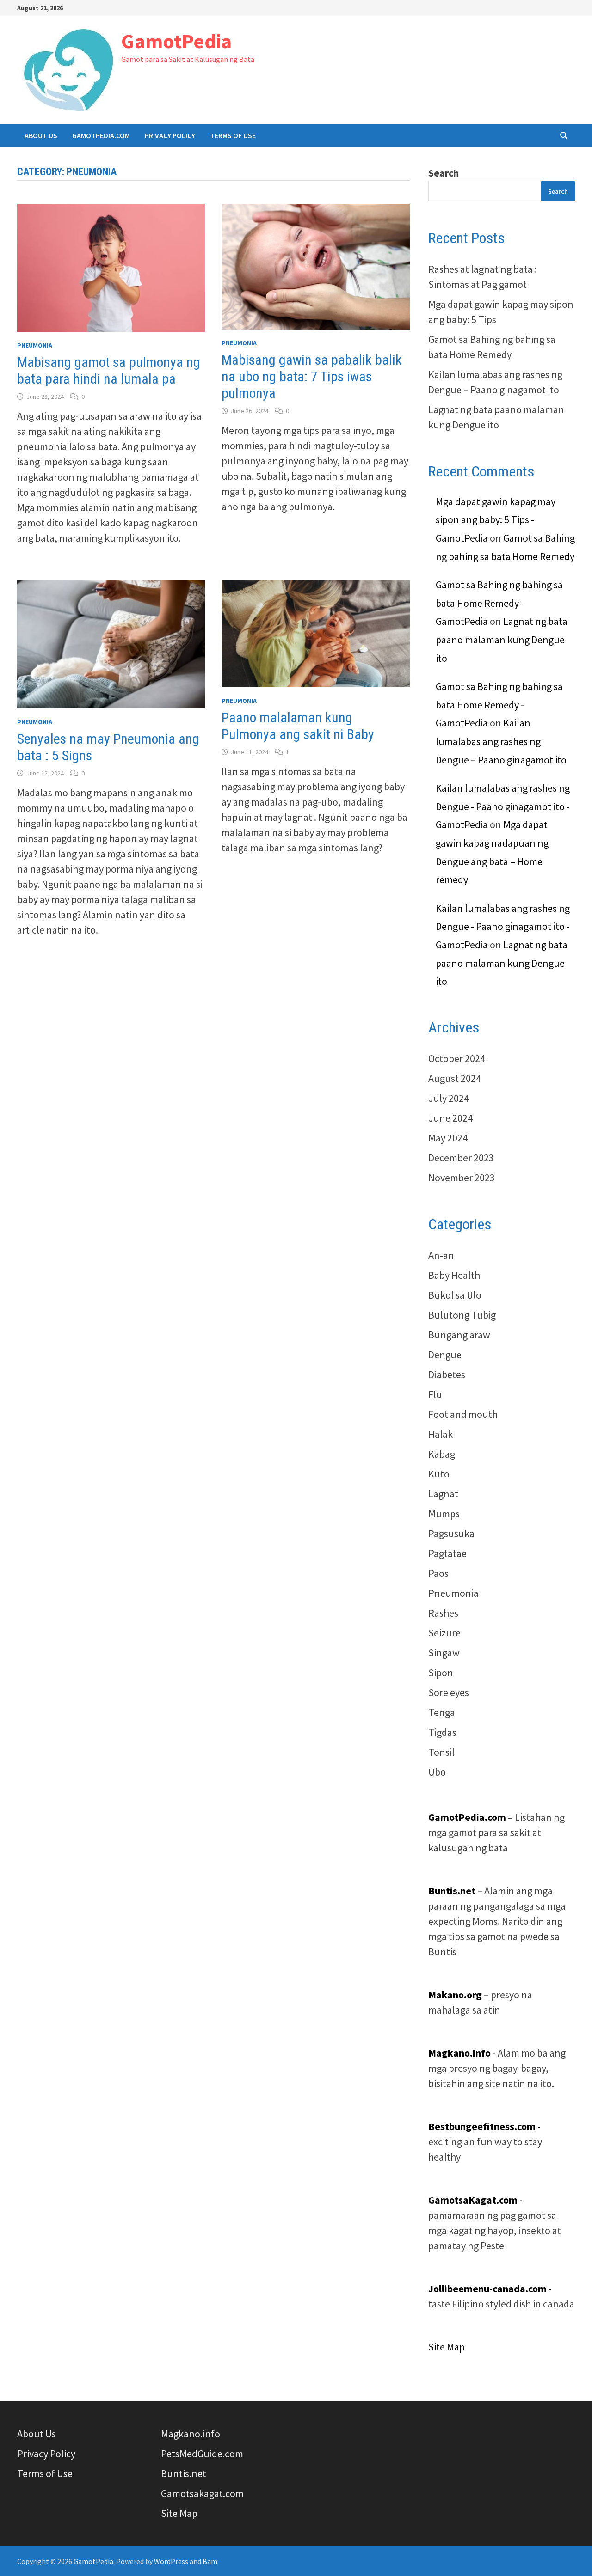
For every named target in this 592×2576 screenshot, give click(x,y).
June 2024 (450, 1118)
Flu (435, 1394)
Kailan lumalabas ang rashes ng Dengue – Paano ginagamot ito (501, 741)
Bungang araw (459, 1335)
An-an (441, 1255)
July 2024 (449, 1098)
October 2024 (457, 1058)
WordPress (171, 2561)
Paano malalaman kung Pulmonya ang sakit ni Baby (298, 726)
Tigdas (442, 1732)
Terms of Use (233, 135)
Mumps (444, 1514)
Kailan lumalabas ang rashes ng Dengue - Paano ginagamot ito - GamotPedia (503, 806)
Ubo (437, 1772)
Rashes (443, 1613)
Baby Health (454, 1275)
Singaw (444, 1653)
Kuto (439, 1474)
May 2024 (448, 1138)
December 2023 (461, 1158)
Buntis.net (184, 2473)
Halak (441, 1434)
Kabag (442, 1454)
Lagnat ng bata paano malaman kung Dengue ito (502, 639)
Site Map (447, 2347)
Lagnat (443, 1494)
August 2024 (455, 1078)
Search (444, 173)
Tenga (442, 1712)
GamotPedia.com (101, 135)
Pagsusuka (451, 1533)
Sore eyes (449, 1692)
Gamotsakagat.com (202, 2493)
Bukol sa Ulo (455, 1295)
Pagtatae (447, 1553)
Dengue (445, 1355)
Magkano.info (191, 2434)
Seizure (444, 1633)
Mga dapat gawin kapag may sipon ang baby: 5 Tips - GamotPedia (496, 520)
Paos (438, 1573)
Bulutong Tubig (462, 1315)
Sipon (441, 1673)
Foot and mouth (463, 1414)
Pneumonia (35, 345)
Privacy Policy (170, 135)
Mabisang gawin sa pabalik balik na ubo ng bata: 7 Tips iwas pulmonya (312, 376)
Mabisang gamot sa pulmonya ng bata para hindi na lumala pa (109, 370)
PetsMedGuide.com (202, 2454)
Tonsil (441, 1752)
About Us (41, 135)
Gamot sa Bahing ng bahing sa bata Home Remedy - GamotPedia (499, 603)
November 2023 (462, 1178)
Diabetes (447, 1374)
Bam (210, 2561)
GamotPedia (176, 41)
